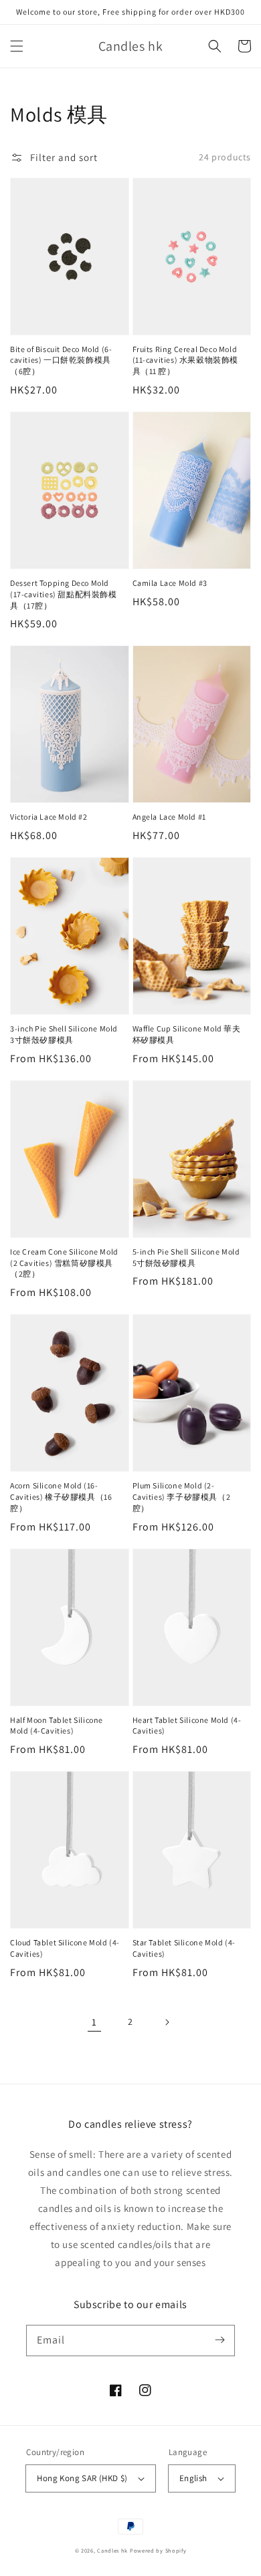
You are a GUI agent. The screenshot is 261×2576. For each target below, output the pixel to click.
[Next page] (167, 2022)
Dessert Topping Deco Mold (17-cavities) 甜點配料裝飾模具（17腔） (64, 594)
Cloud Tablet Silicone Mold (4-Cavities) (65, 1948)
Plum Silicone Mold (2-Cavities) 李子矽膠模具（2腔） (182, 1497)
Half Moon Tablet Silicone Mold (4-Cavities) (57, 1726)
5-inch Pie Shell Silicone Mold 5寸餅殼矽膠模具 (186, 1257)
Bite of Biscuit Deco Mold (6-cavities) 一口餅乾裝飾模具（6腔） (61, 360)
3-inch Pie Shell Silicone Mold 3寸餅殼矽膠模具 (64, 1034)
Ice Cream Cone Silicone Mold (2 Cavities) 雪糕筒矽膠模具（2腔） (64, 1263)
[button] (17, 46)
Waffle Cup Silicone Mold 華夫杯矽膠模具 (187, 1034)
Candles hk (112, 2550)
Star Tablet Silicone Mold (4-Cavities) (184, 1948)
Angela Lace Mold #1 (169, 817)
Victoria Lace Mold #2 (49, 817)
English (193, 2478)
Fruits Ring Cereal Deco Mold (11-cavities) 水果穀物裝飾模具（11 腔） (186, 360)
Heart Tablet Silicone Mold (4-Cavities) (187, 1726)
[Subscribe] (220, 2340)
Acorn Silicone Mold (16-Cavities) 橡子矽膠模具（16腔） (61, 1497)
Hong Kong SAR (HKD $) (82, 2478)
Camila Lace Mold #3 (170, 583)
